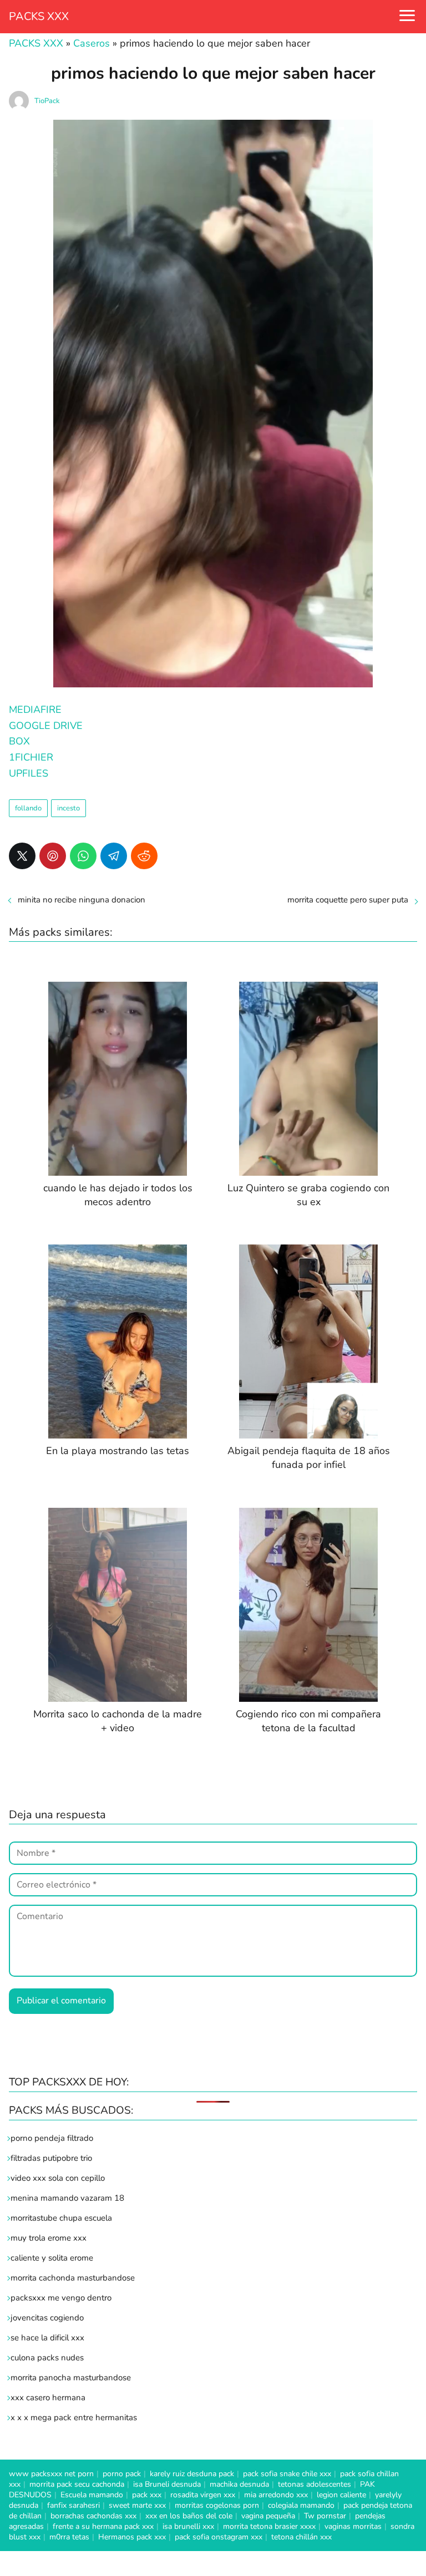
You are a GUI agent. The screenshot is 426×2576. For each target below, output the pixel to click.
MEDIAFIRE (35, 710)
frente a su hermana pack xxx (103, 2526)
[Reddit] (144, 856)
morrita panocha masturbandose (71, 2378)
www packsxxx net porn (51, 2474)
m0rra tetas (69, 2537)
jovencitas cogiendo (47, 2318)
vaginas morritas (353, 2526)
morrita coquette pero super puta (348, 900)
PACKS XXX (39, 16)
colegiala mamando (301, 2505)
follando (28, 808)
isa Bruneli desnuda (167, 2484)
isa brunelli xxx (188, 2526)
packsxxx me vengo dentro (61, 2298)
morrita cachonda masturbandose (73, 2278)
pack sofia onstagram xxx (219, 2537)
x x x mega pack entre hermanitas (75, 2417)
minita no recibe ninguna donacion (82, 900)
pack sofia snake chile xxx (287, 2474)
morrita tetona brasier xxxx (269, 2526)
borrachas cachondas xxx (93, 2516)
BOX (19, 741)
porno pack (122, 2474)
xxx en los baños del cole (189, 2516)
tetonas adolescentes (315, 2484)
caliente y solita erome (52, 2258)
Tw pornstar (325, 2516)
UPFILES (29, 773)
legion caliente (341, 2495)
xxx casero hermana (48, 2398)
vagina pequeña (268, 2516)
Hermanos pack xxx (132, 2537)
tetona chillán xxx (301, 2537)
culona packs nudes (47, 2358)
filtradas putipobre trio (51, 2158)
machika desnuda (239, 2484)
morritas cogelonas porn (217, 2505)
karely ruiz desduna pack (192, 2474)
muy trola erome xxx (49, 2238)
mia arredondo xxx (276, 2495)
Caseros (92, 43)
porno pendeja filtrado (52, 2138)
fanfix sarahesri (73, 2505)
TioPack (47, 101)
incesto (69, 808)
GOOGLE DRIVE (46, 726)
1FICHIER (31, 757)
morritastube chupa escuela (61, 2218)
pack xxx (147, 2495)
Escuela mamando (92, 2495)
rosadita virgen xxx (203, 2495)
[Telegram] (114, 856)
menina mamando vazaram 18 (67, 2198)
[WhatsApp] (83, 856)
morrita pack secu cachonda (77, 2484)
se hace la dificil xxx (47, 2338)
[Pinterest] (53, 856)
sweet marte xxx (137, 2505)
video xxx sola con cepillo (58, 2178)
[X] (22, 856)
